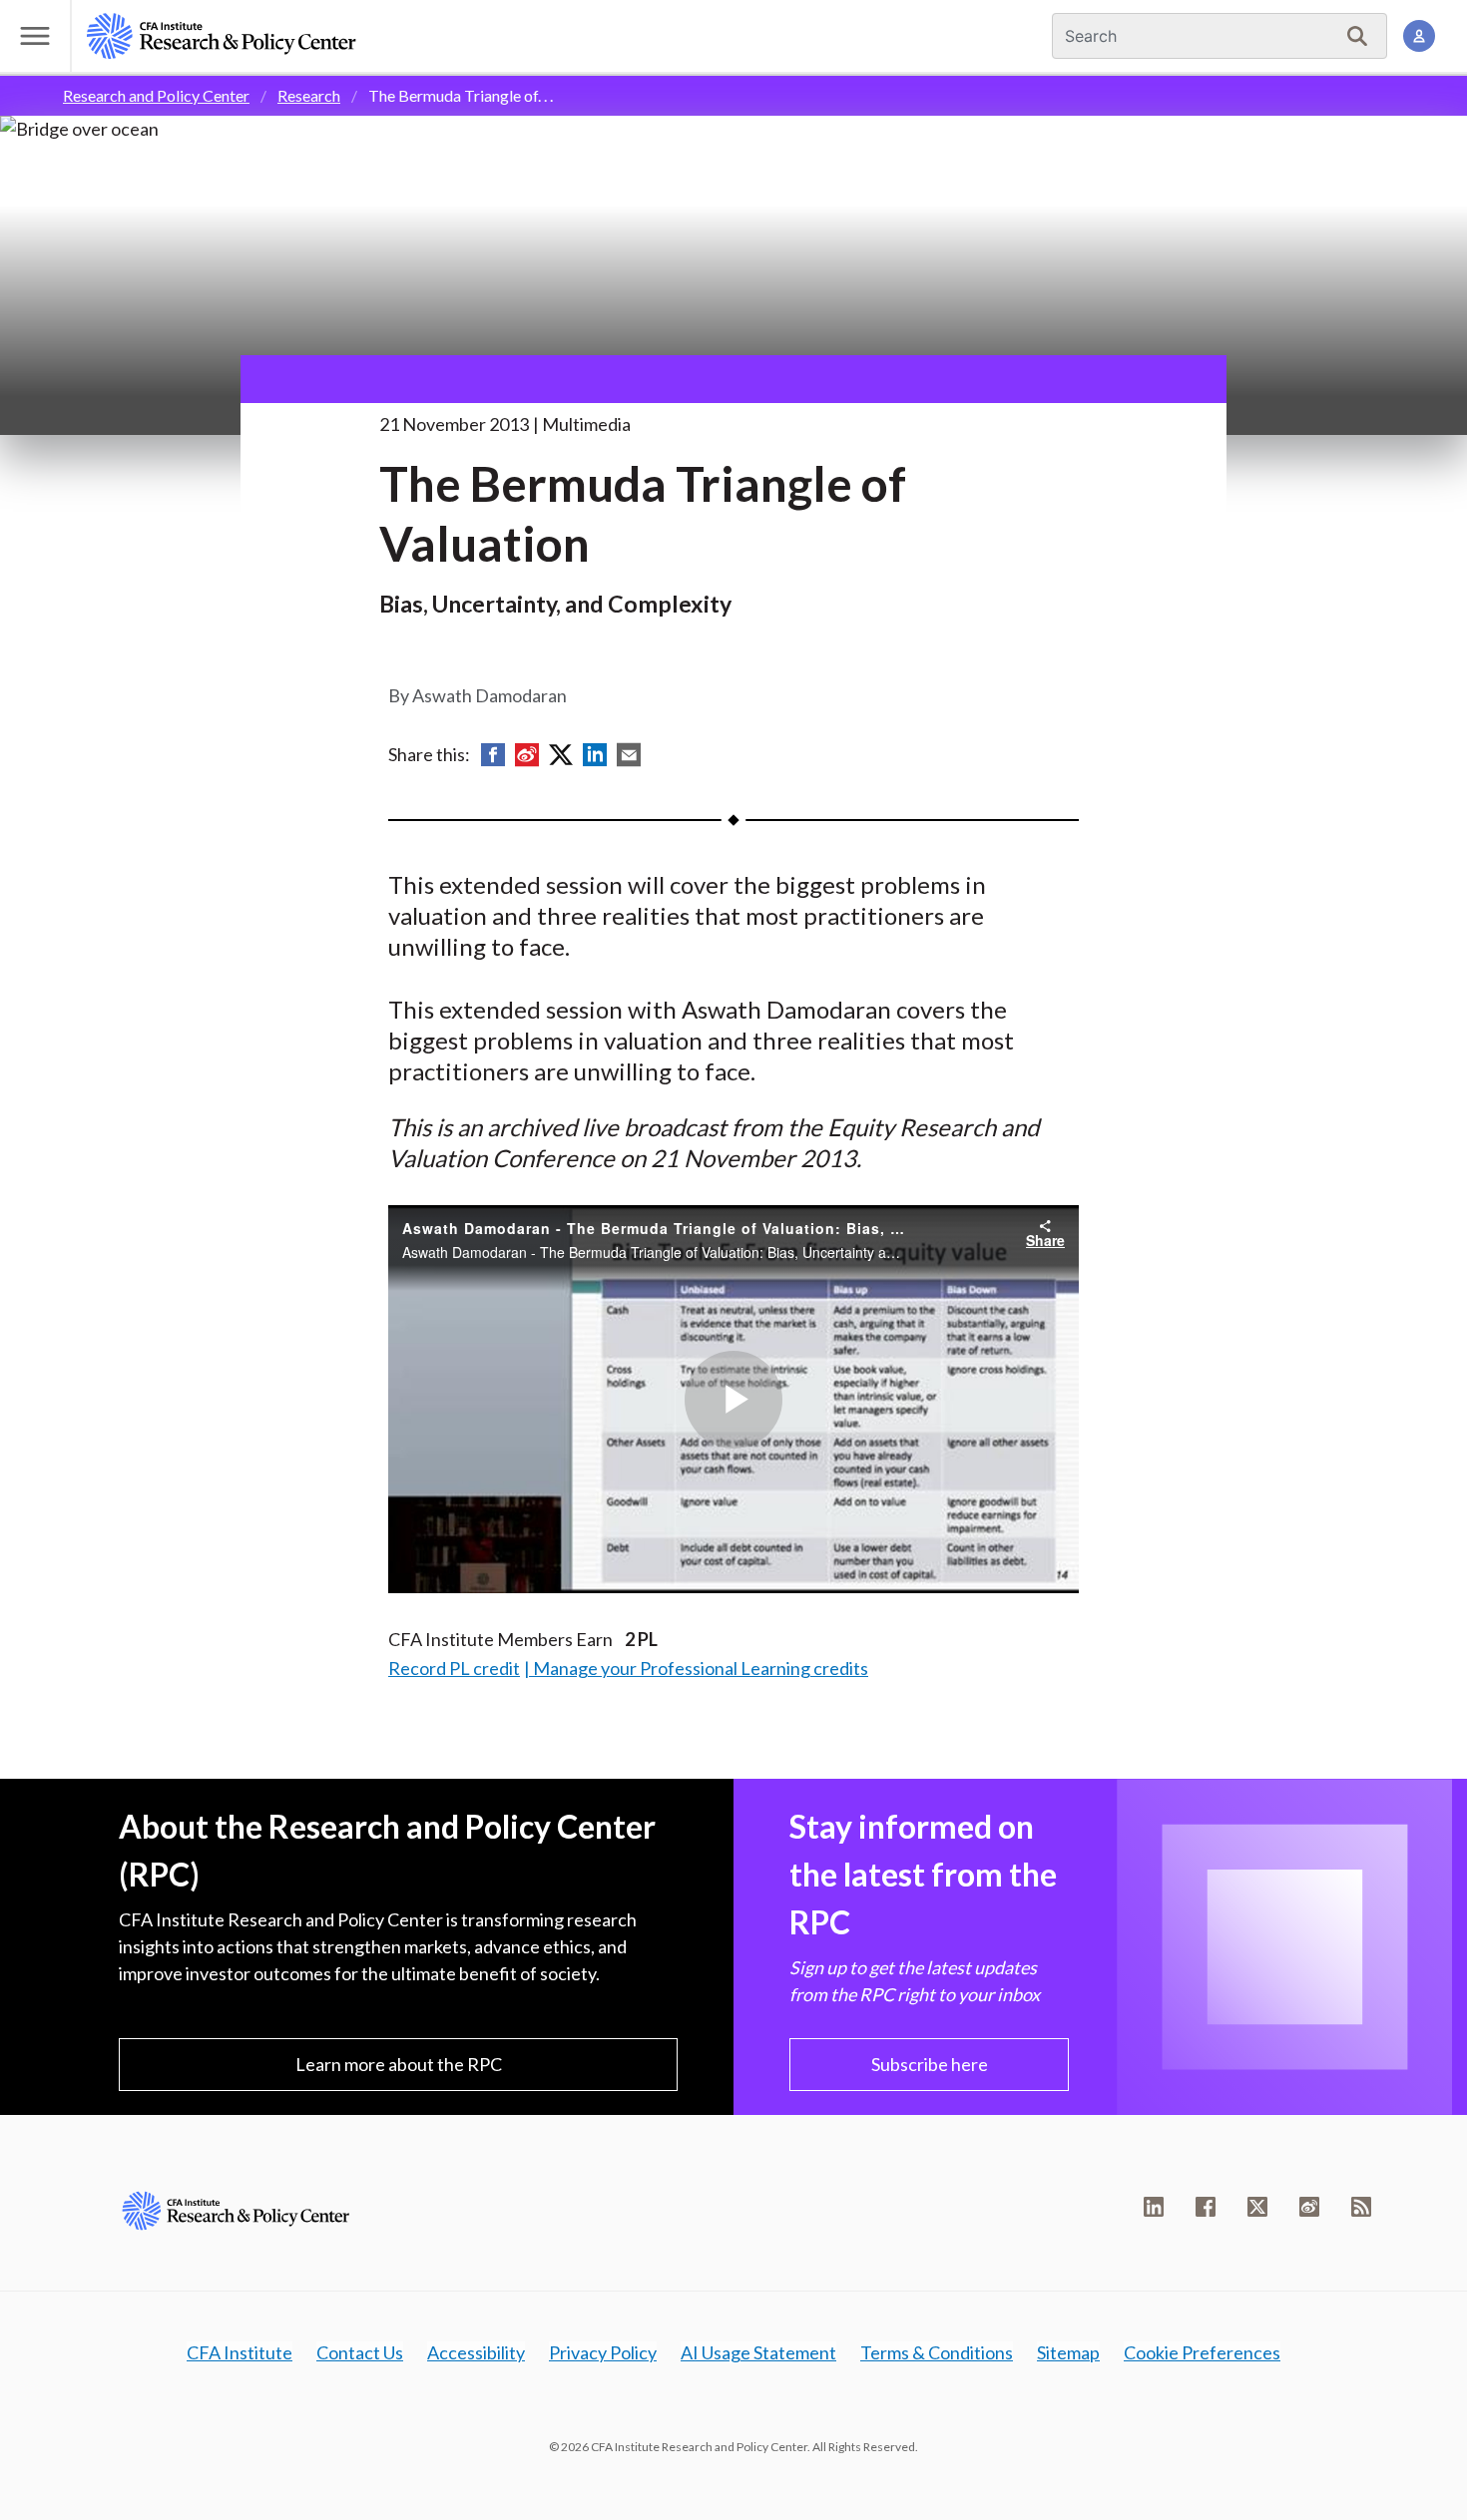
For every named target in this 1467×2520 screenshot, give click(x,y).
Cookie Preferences (1202, 2352)
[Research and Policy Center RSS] (1361, 2207)
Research (309, 95)
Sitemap (1068, 2352)
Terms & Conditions (937, 2352)
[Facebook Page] (1206, 2207)
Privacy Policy (603, 2352)
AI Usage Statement (758, 2352)
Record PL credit (454, 1668)
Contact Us (360, 2352)
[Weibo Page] (1309, 2207)
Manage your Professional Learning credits (701, 1668)
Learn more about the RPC (399, 2064)
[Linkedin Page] (1154, 2207)
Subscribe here (930, 2064)
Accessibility (476, 2352)
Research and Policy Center (156, 95)
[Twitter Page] (1257, 2207)
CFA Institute (240, 2352)
